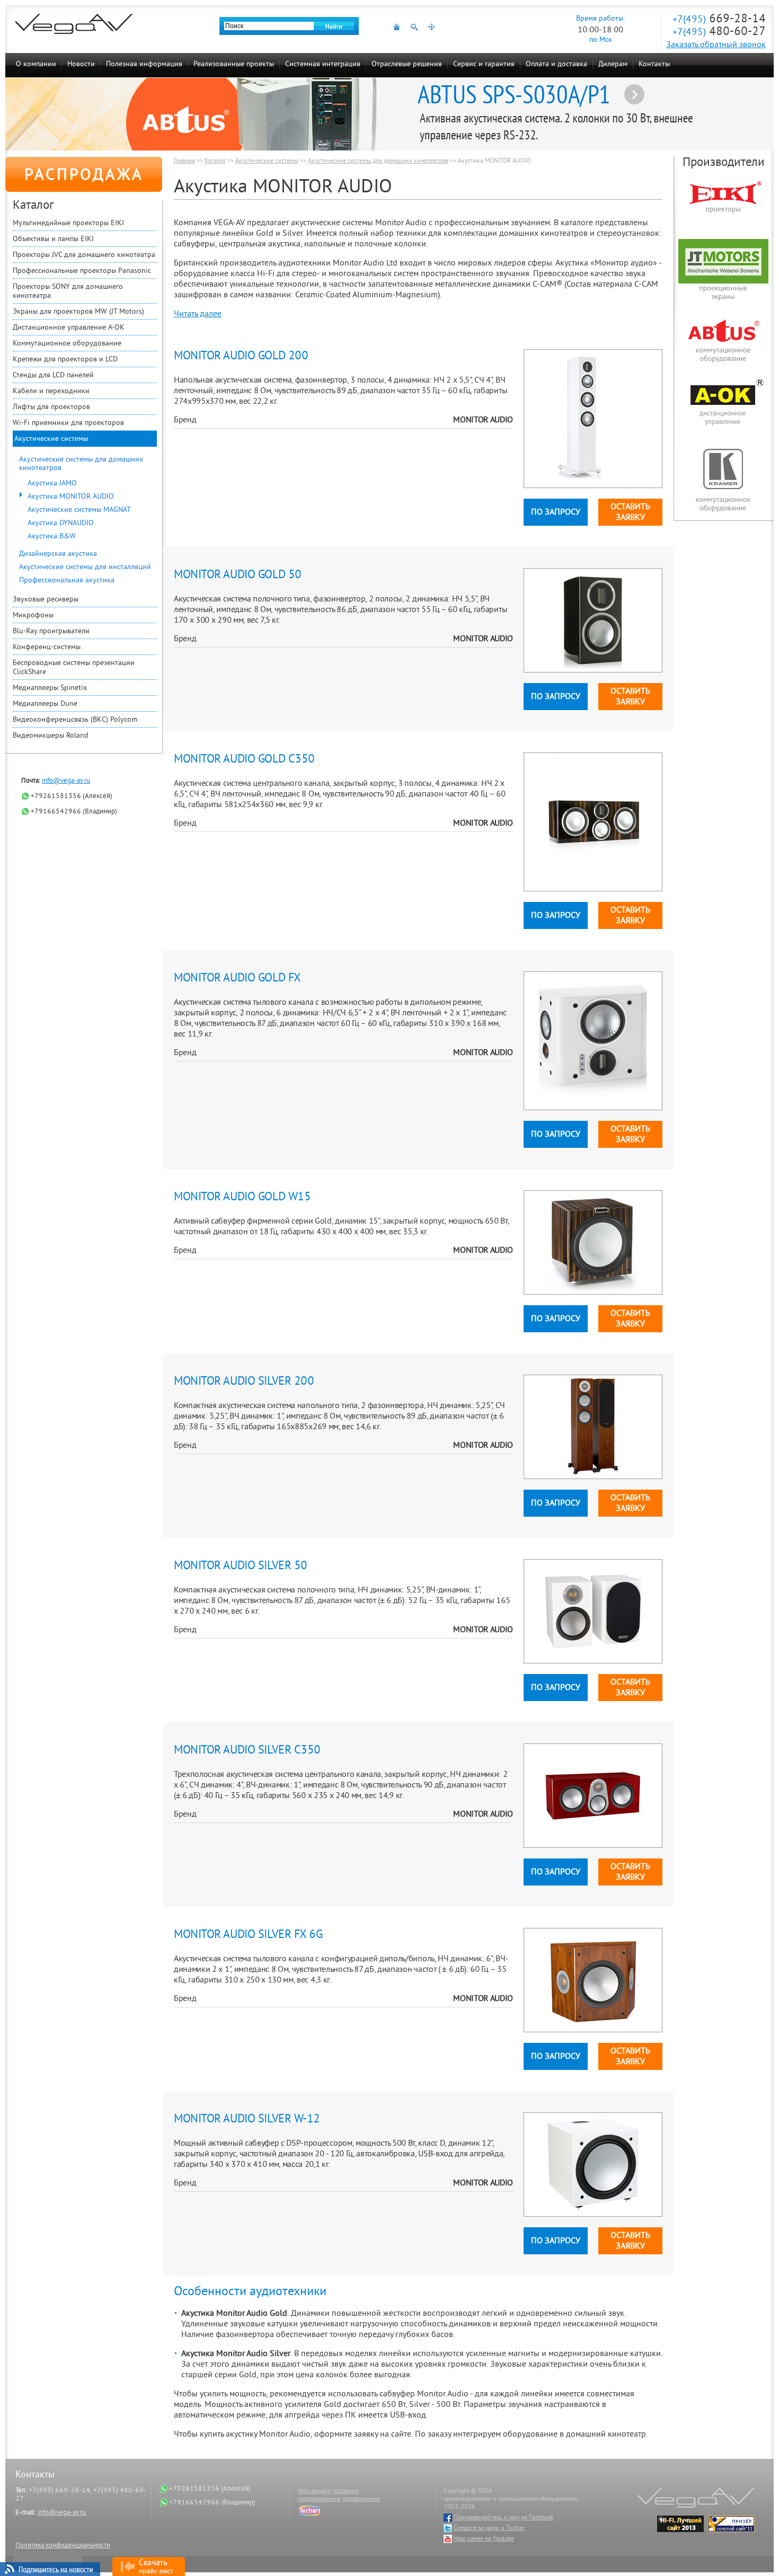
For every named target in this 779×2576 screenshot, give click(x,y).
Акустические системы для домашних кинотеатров (81, 464)
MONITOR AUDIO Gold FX (237, 979)
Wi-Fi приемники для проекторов (68, 423)
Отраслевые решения (407, 64)
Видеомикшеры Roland (51, 736)
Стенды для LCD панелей (53, 375)
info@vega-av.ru (66, 781)
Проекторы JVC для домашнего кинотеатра (84, 255)
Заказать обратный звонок (716, 45)
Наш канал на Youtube (484, 2539)
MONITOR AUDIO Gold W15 (242, 1197)
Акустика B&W (52, 537)
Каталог (215, 161)
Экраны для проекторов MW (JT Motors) (78, 312)
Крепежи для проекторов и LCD (65, 360)
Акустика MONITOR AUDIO (71, 497)
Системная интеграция (323, 64)
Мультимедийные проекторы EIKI (68, 223)
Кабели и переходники (51, 391)
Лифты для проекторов (51, 407)
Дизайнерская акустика (58, 554)
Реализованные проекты (234, 64)
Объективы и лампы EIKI (53, 239)
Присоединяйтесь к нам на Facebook (504, 2518)
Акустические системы (51, 439)
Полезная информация (144, 64)
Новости (81, 64)
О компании (36, 64)
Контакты (654, 64)
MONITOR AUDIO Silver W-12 (247, 2119)
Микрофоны (33, 616)
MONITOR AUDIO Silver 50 (241, 1566)
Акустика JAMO (52, 484)
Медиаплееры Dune (45, 704)
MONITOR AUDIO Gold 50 (238, 575)
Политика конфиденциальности (63, 2546)
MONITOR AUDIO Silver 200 (244, 1382)
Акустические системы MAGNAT (79, 510)
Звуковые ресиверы (46, 600)
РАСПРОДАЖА (84, 176)
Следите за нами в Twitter (489, 2529)
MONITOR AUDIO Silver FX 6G (248, 1935)
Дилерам (613, 64)
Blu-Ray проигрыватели (51, 631)
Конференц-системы (47, 647)
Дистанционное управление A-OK (69, 328)
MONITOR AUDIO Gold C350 (244, 760)
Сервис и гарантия (484, 64)
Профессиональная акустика (67, 581)
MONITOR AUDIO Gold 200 (241, 356)
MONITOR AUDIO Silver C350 (247, 1751)
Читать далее (198, 314)
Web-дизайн (314, 2491)
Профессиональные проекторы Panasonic (82, 271)
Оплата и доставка (556, 64)
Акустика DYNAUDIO (61, 523)
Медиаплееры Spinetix (50, 688)
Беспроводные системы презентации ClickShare (74, 668)
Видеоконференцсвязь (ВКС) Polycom (75, 720)
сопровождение (319, 2499)
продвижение (361, 2499)
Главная (184, 161)
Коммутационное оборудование (67, 344)
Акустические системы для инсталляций (85, 567)
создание (346, 2491)
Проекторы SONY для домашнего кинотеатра (68, 291)
